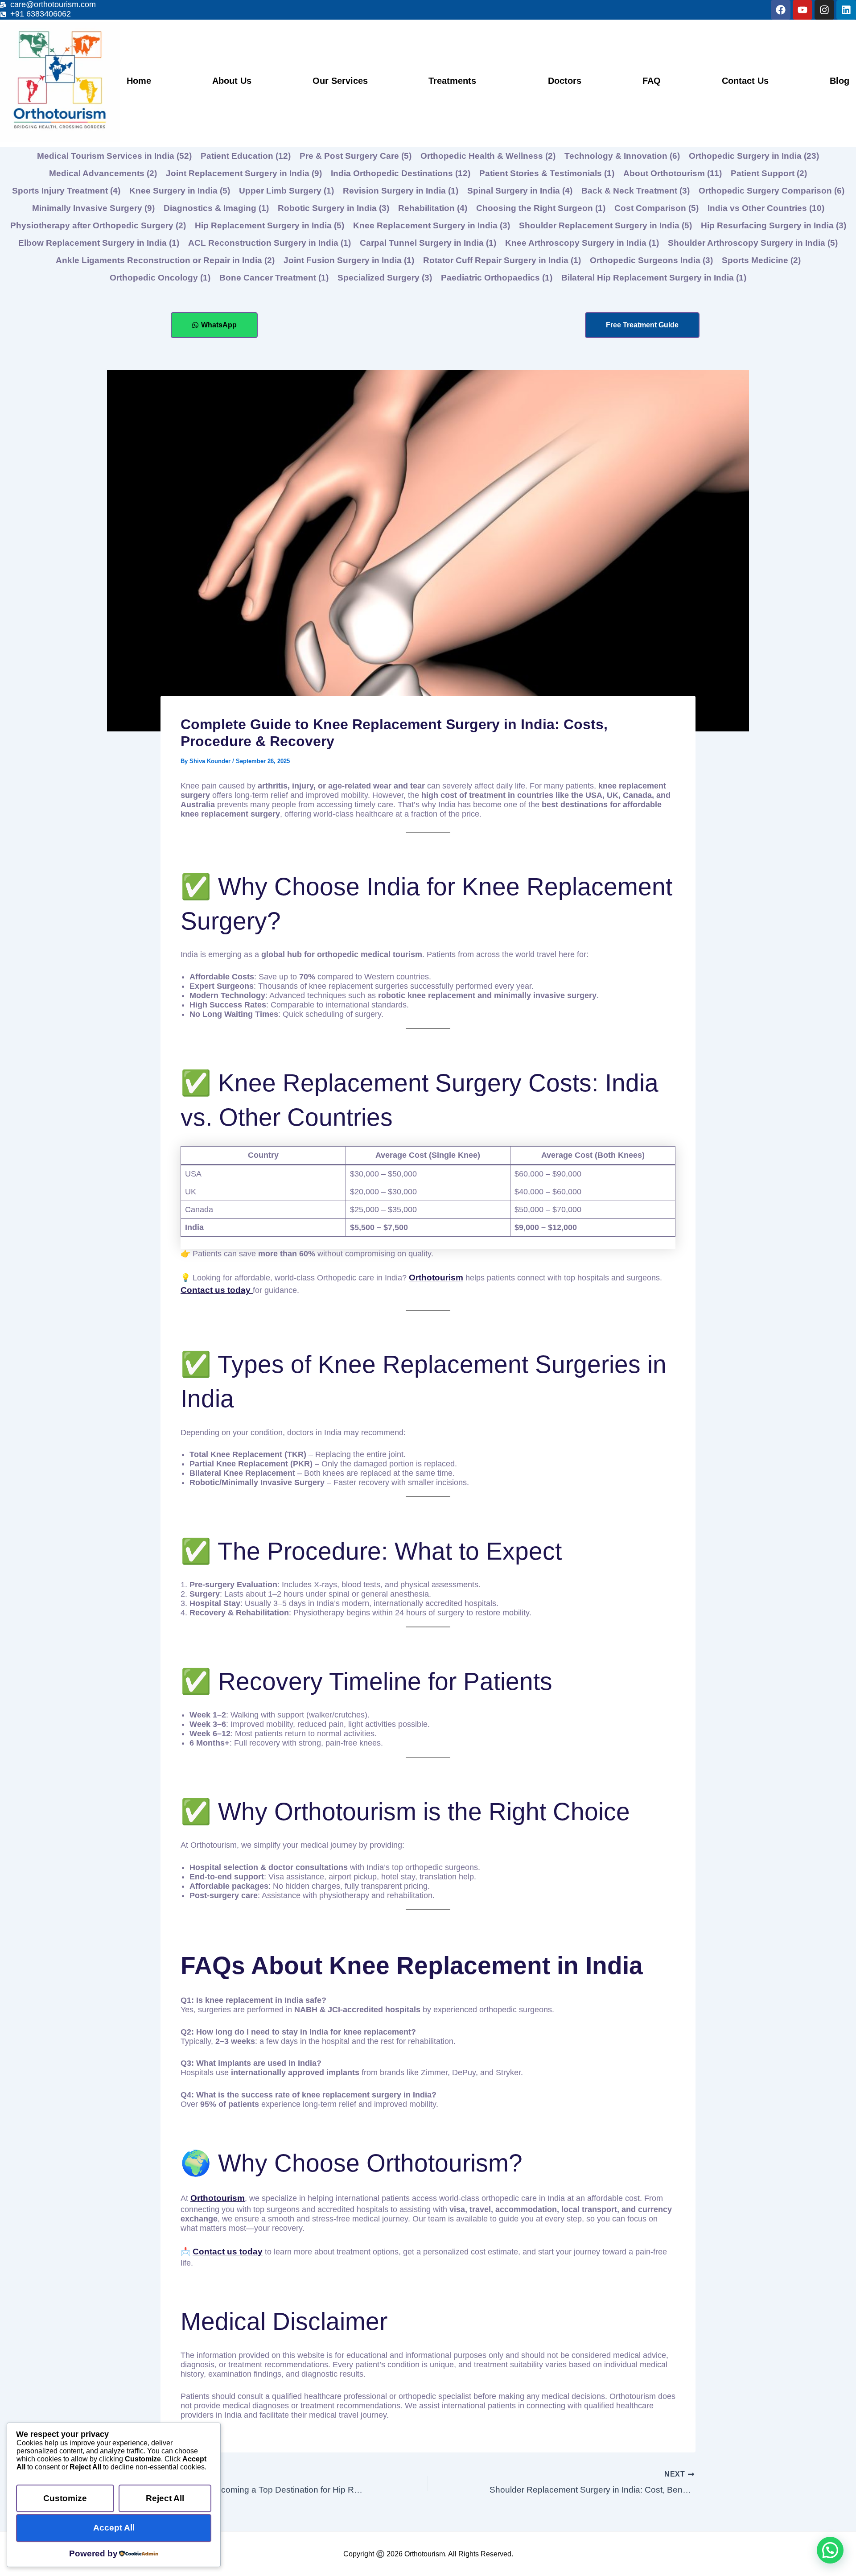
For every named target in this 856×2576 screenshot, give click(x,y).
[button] (830, 2550)
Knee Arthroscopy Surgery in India (582, 243)
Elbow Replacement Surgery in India (99, 243)
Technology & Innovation (622, 156)
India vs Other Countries (766, 208)
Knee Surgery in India (180, 191)
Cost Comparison (656, 208)
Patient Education (246, 156)
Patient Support (769, 173)
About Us (232, 81)
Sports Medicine (761, 260)
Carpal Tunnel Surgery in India (428, 243)
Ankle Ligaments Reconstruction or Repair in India (165, 260)
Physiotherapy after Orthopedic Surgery (98, 225)
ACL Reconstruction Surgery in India (270, 243)
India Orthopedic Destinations (401, 173)
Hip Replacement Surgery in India (270, 225)
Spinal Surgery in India (520, 191)
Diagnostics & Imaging (216, 208)
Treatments (452, 81)
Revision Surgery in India (401, 191)
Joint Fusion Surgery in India (349, 260)
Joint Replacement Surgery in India (244, 173)
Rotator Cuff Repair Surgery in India (502, 260)
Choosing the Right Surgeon (541, 208)
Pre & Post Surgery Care (356, 156)
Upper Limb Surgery (286, 191)
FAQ (652, 81)
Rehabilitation (433, 208)
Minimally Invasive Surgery (93, 208)
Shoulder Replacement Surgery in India (605, 225)
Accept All (114, 2528)
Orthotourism (218, 2198)
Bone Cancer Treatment (274, 278)
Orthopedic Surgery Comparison (772, 191)
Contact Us (745, 81)
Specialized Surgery (385, 278)
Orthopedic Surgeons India (651, 260)
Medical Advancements (103, 173)
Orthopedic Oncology (160, 278)
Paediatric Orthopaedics (497, 278)
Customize (65, 2498)
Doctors (565, 81)
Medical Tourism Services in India (114, 156)
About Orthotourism (673, 173)
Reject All (165, 2498)
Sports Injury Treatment (66, 191)
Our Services (340, 81)
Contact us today (217, 1290)
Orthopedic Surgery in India (754, 156)
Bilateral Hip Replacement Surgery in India (654, 278)
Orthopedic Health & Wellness (488, 156)
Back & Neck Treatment (636, 191)
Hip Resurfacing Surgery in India (774, 225)
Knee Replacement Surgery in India (432, 225)
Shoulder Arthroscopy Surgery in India (753, 243)
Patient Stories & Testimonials (547, 173)
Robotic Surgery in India (333, 208)
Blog (840, 81)
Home (139, 81)
